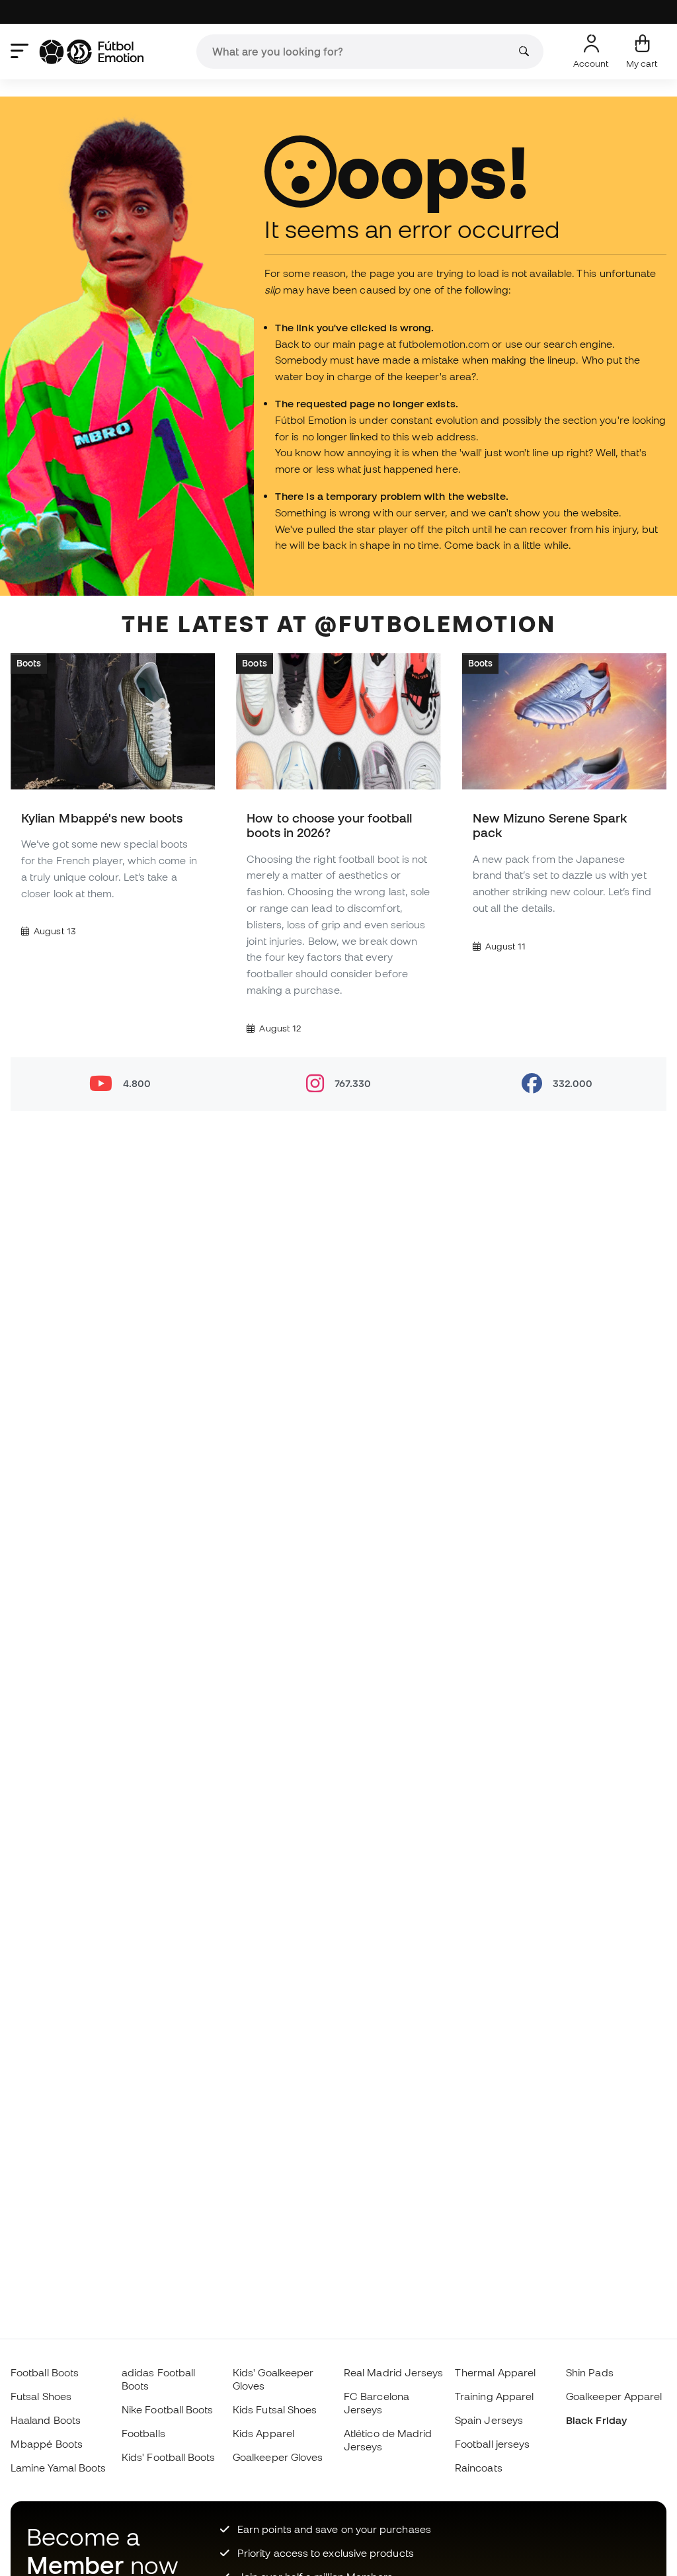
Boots (29, 663)
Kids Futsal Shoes (275, 2409)
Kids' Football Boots (169, 2457)
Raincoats (479, 2468)
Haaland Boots (46, 2420)
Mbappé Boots (47, 2444)
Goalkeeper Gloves (278, 2457)
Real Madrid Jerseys (393, 2372)
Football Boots (45, 2372)
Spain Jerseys (489, 2420)
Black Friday (596, 2420)
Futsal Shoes (41, 2396)
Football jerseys (492, 2444)
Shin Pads (590, 2372)
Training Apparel (494, 2396)
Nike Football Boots (167, 2409)
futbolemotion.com (444, 344)
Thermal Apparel (495, 2372)
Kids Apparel (263, 2433)
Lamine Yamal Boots (58, 2468)
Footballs (143, 2433)
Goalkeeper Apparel (614, 2396)
